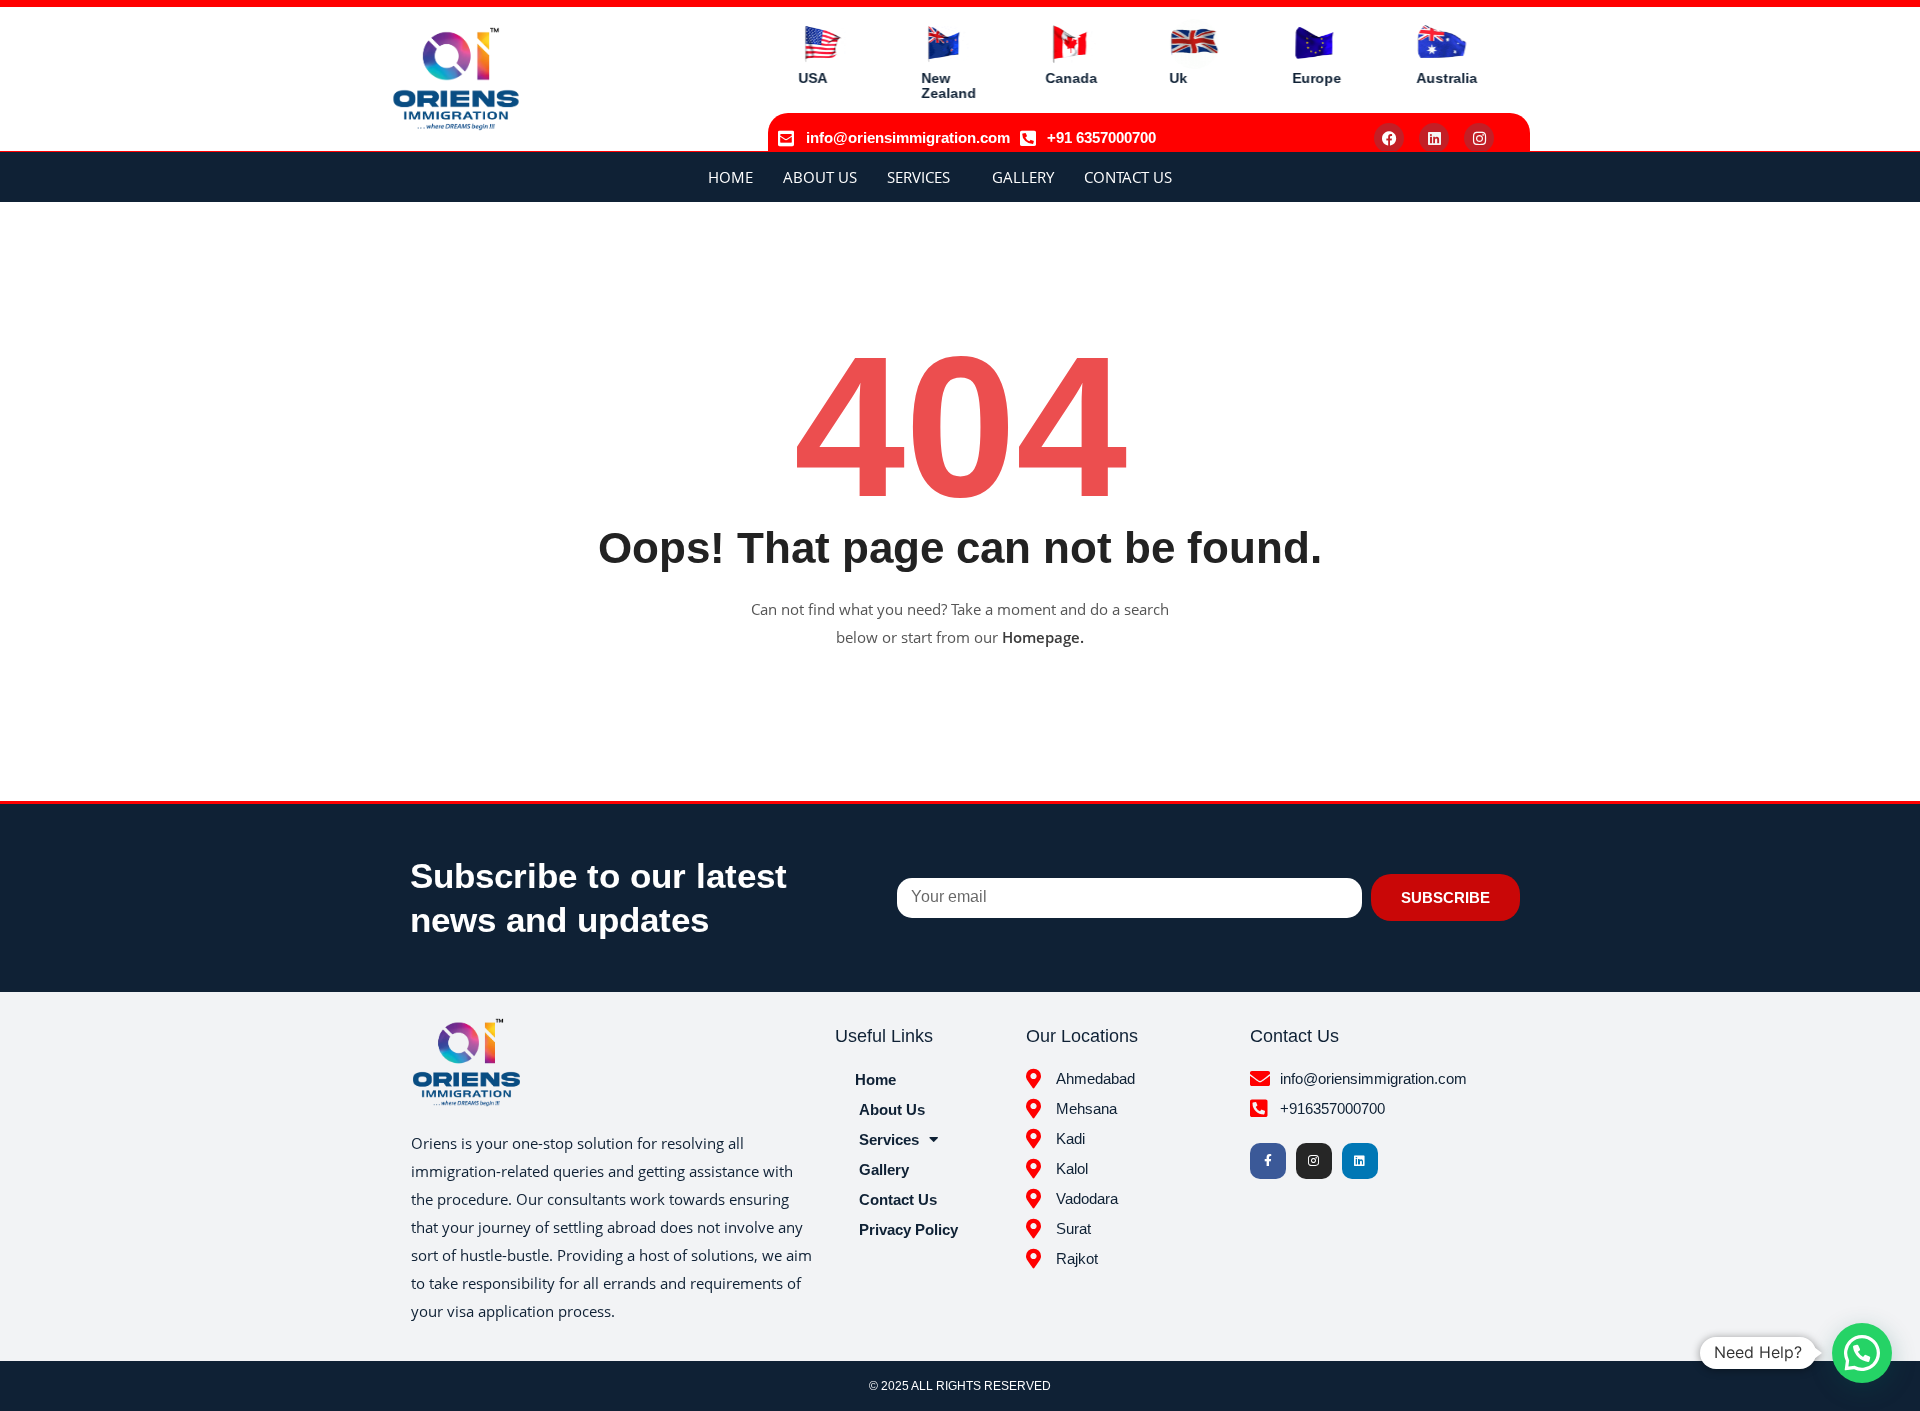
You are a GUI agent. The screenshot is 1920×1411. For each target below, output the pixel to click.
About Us (820, 177)
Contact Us (1128, 177)
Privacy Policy (908, 1229)
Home (730, 177)
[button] (1862, 1353)
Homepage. (1043, 637)
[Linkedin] (1434, 138)
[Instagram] (1479, 138)
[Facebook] (1389, 138)
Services (918, 177)
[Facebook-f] (1268, 1161)
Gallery (1023, 177)
